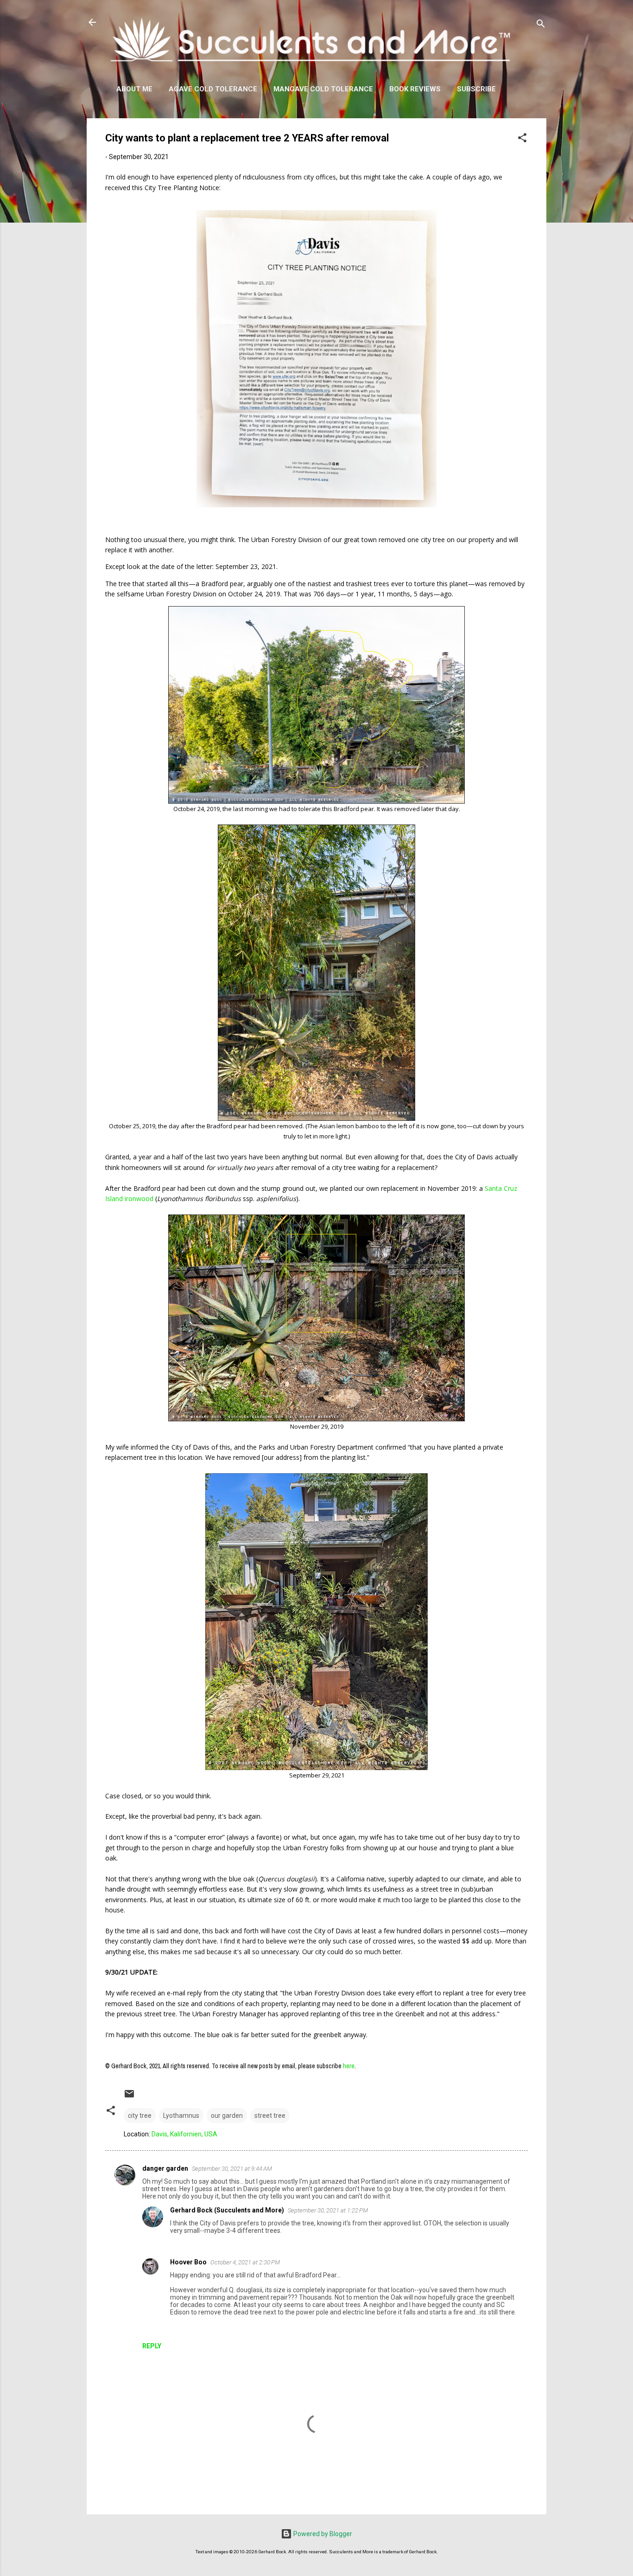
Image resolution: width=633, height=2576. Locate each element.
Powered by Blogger (322, 2534)
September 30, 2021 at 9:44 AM (232, 2169)
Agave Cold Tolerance (213, 89)
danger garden (165, 2168)
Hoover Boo (188, 2262)
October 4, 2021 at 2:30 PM (245, 2262)
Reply (152, 2346)
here (349, 2066)
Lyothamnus (181, 2116)
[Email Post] (129, 2097)
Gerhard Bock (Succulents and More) (227, 2210)
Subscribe (476, 89)
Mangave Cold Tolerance (323, 89)
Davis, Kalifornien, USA (184, 2134)
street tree (270, 2116)
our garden (227, 2116)
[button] (522, 139)
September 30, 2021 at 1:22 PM (328, 2210)
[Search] (541, 25)
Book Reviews (415, 89)
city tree (140, 2116)
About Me (134, 89)
